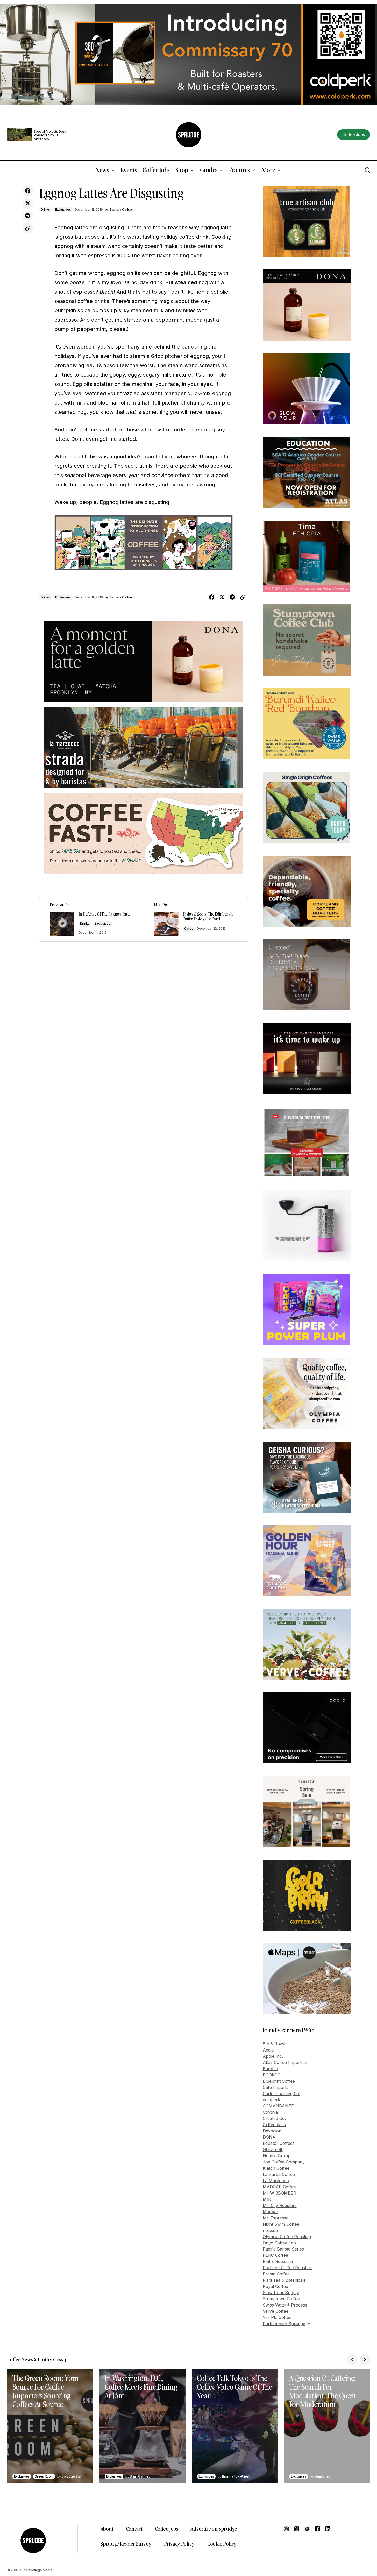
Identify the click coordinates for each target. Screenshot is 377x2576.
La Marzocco (276, 2181)
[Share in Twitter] (28, 203)
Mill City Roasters (280, 2205)
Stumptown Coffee (281, 2299)
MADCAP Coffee (279, 2187)
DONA (269, 2137)
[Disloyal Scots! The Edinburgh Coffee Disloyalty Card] (196, 919)
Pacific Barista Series (283, 2249)
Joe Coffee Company (284, 2162)
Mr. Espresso (276, 2218)
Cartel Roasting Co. (282, 2094)
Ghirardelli (273, 2149)
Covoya (270, 2112)
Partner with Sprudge (284, 2324)
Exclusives (63, 210)
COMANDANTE (278, 2106)
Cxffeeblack (274, 2125)
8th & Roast (274, 2044)
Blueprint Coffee (279, 2081)
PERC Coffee (275, 2255)
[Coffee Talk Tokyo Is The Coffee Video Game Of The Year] (235, 2426)
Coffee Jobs (167, 2529)
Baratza (270, 2069)
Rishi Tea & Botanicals (284, 2280)
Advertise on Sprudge (214, 2529)
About (107, 2529)
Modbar (271, 2212)
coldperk (271, 2100)
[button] (10, 170)
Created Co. (274, 2118)
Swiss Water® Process (285, 2305)
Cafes (189, 929)
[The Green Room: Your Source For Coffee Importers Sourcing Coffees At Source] (50, 2426)
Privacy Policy (179, 2544)
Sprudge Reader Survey (126, 2544)
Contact (134, 2529)
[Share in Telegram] (28, 216)
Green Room (44, 2476)
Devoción (272, 2131)
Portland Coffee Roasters (288, 2268)
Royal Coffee (275, 2286)
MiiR (267, 2199)
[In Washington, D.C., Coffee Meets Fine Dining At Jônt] (143, 2426)
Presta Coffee (276, 2274)
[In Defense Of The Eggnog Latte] (91, 919)
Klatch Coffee (276, 2168)
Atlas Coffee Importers (285, 2062)
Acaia (268, 2050)
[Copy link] (28, 228)
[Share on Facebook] (28, 191)
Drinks (45, 210)
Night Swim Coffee (281, 2224)
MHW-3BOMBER (279, 2193)
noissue (270, 2230)
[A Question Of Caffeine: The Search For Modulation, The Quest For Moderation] (327, 2426)
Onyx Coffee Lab (279, 2243)
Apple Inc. (273, 2056)
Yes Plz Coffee (277, 2317)
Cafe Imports (276, 2087)
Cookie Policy (222, 2544)
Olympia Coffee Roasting (287, 2237)
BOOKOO (272, 2075)
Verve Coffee (276, 2311)
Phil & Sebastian (279, 2261)
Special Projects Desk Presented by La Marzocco (50, 135)
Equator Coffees (279, 2143)
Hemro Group (277, 2156)
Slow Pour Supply (281, 2293)
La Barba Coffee (279, 2174)
